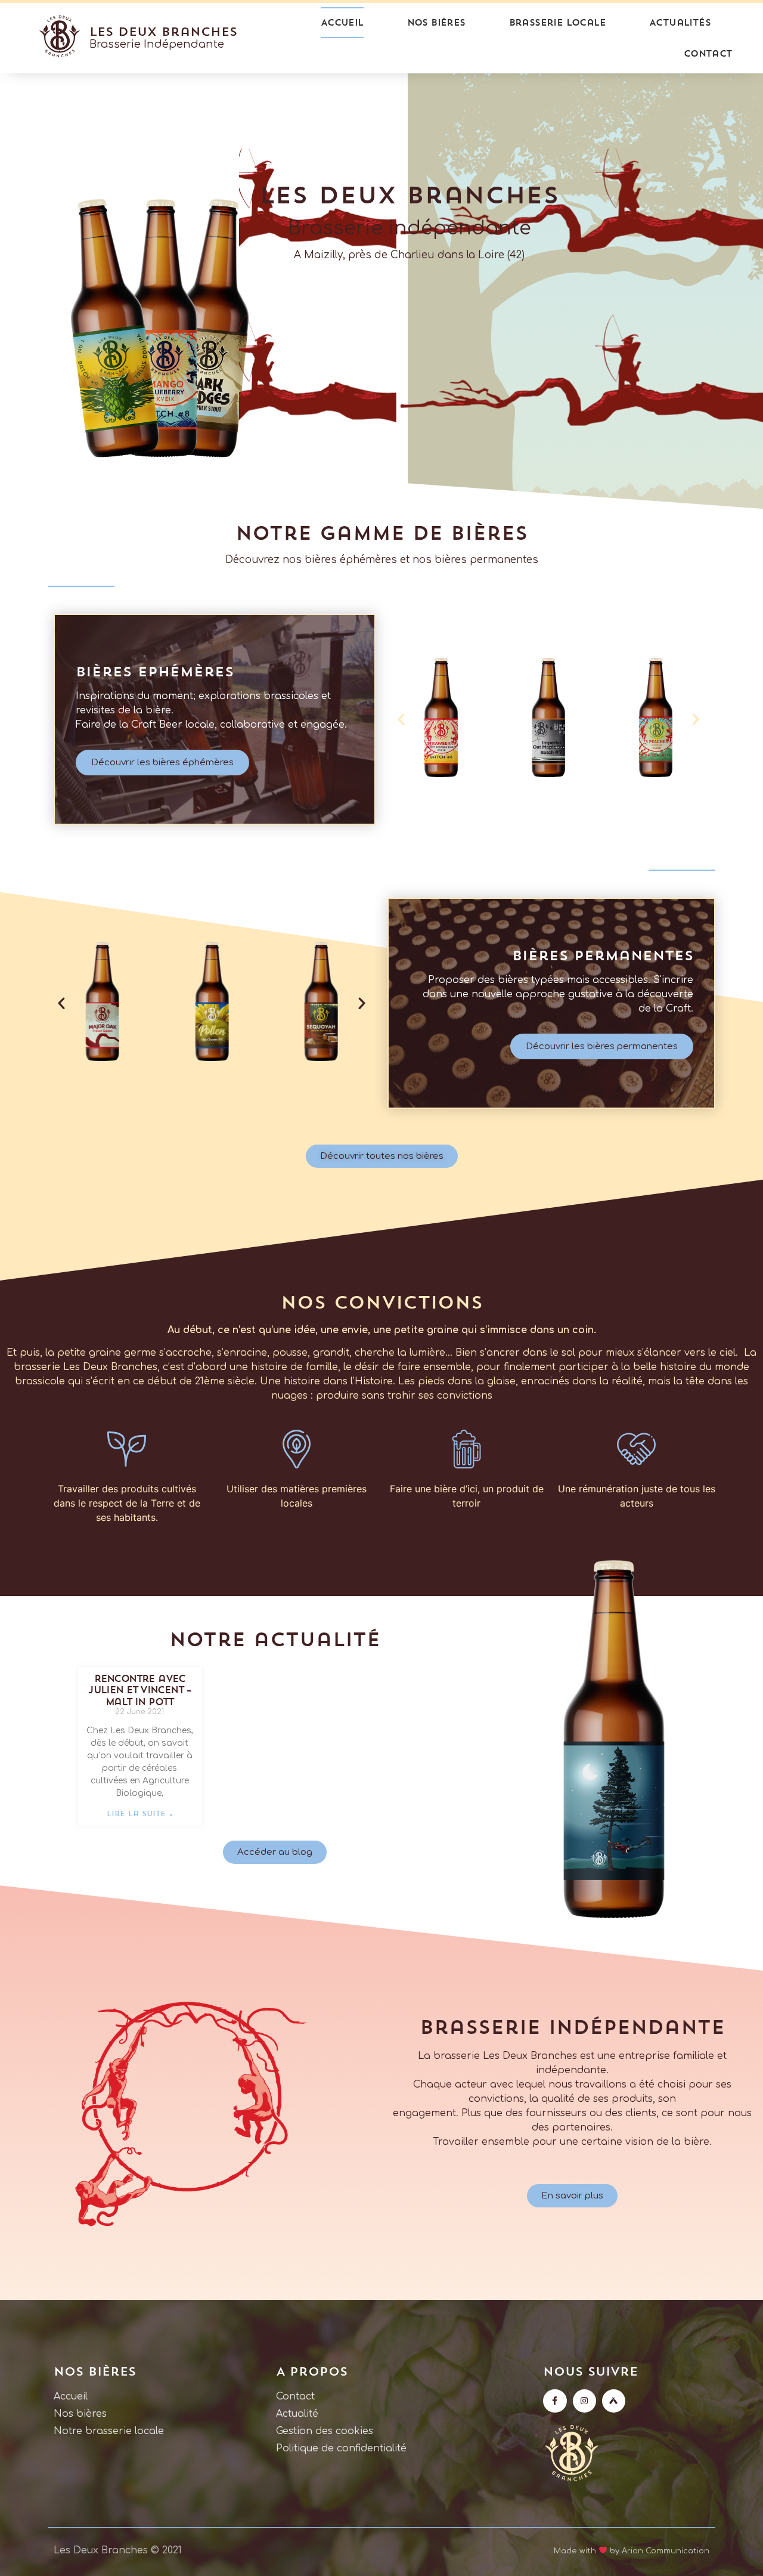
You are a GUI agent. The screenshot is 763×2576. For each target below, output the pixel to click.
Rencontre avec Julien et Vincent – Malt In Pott (140, 1690)
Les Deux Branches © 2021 (118, 2550)
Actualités (680, 22)
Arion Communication (666, 2550)
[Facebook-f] (555, 2401)
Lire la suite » (140, 1813)
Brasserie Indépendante (157, 44)
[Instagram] (584, 2401)
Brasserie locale (557, 22)
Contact (708, 53)
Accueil (342, 22)
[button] (401, 719)
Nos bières (436, 22)
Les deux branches (163, 31)
